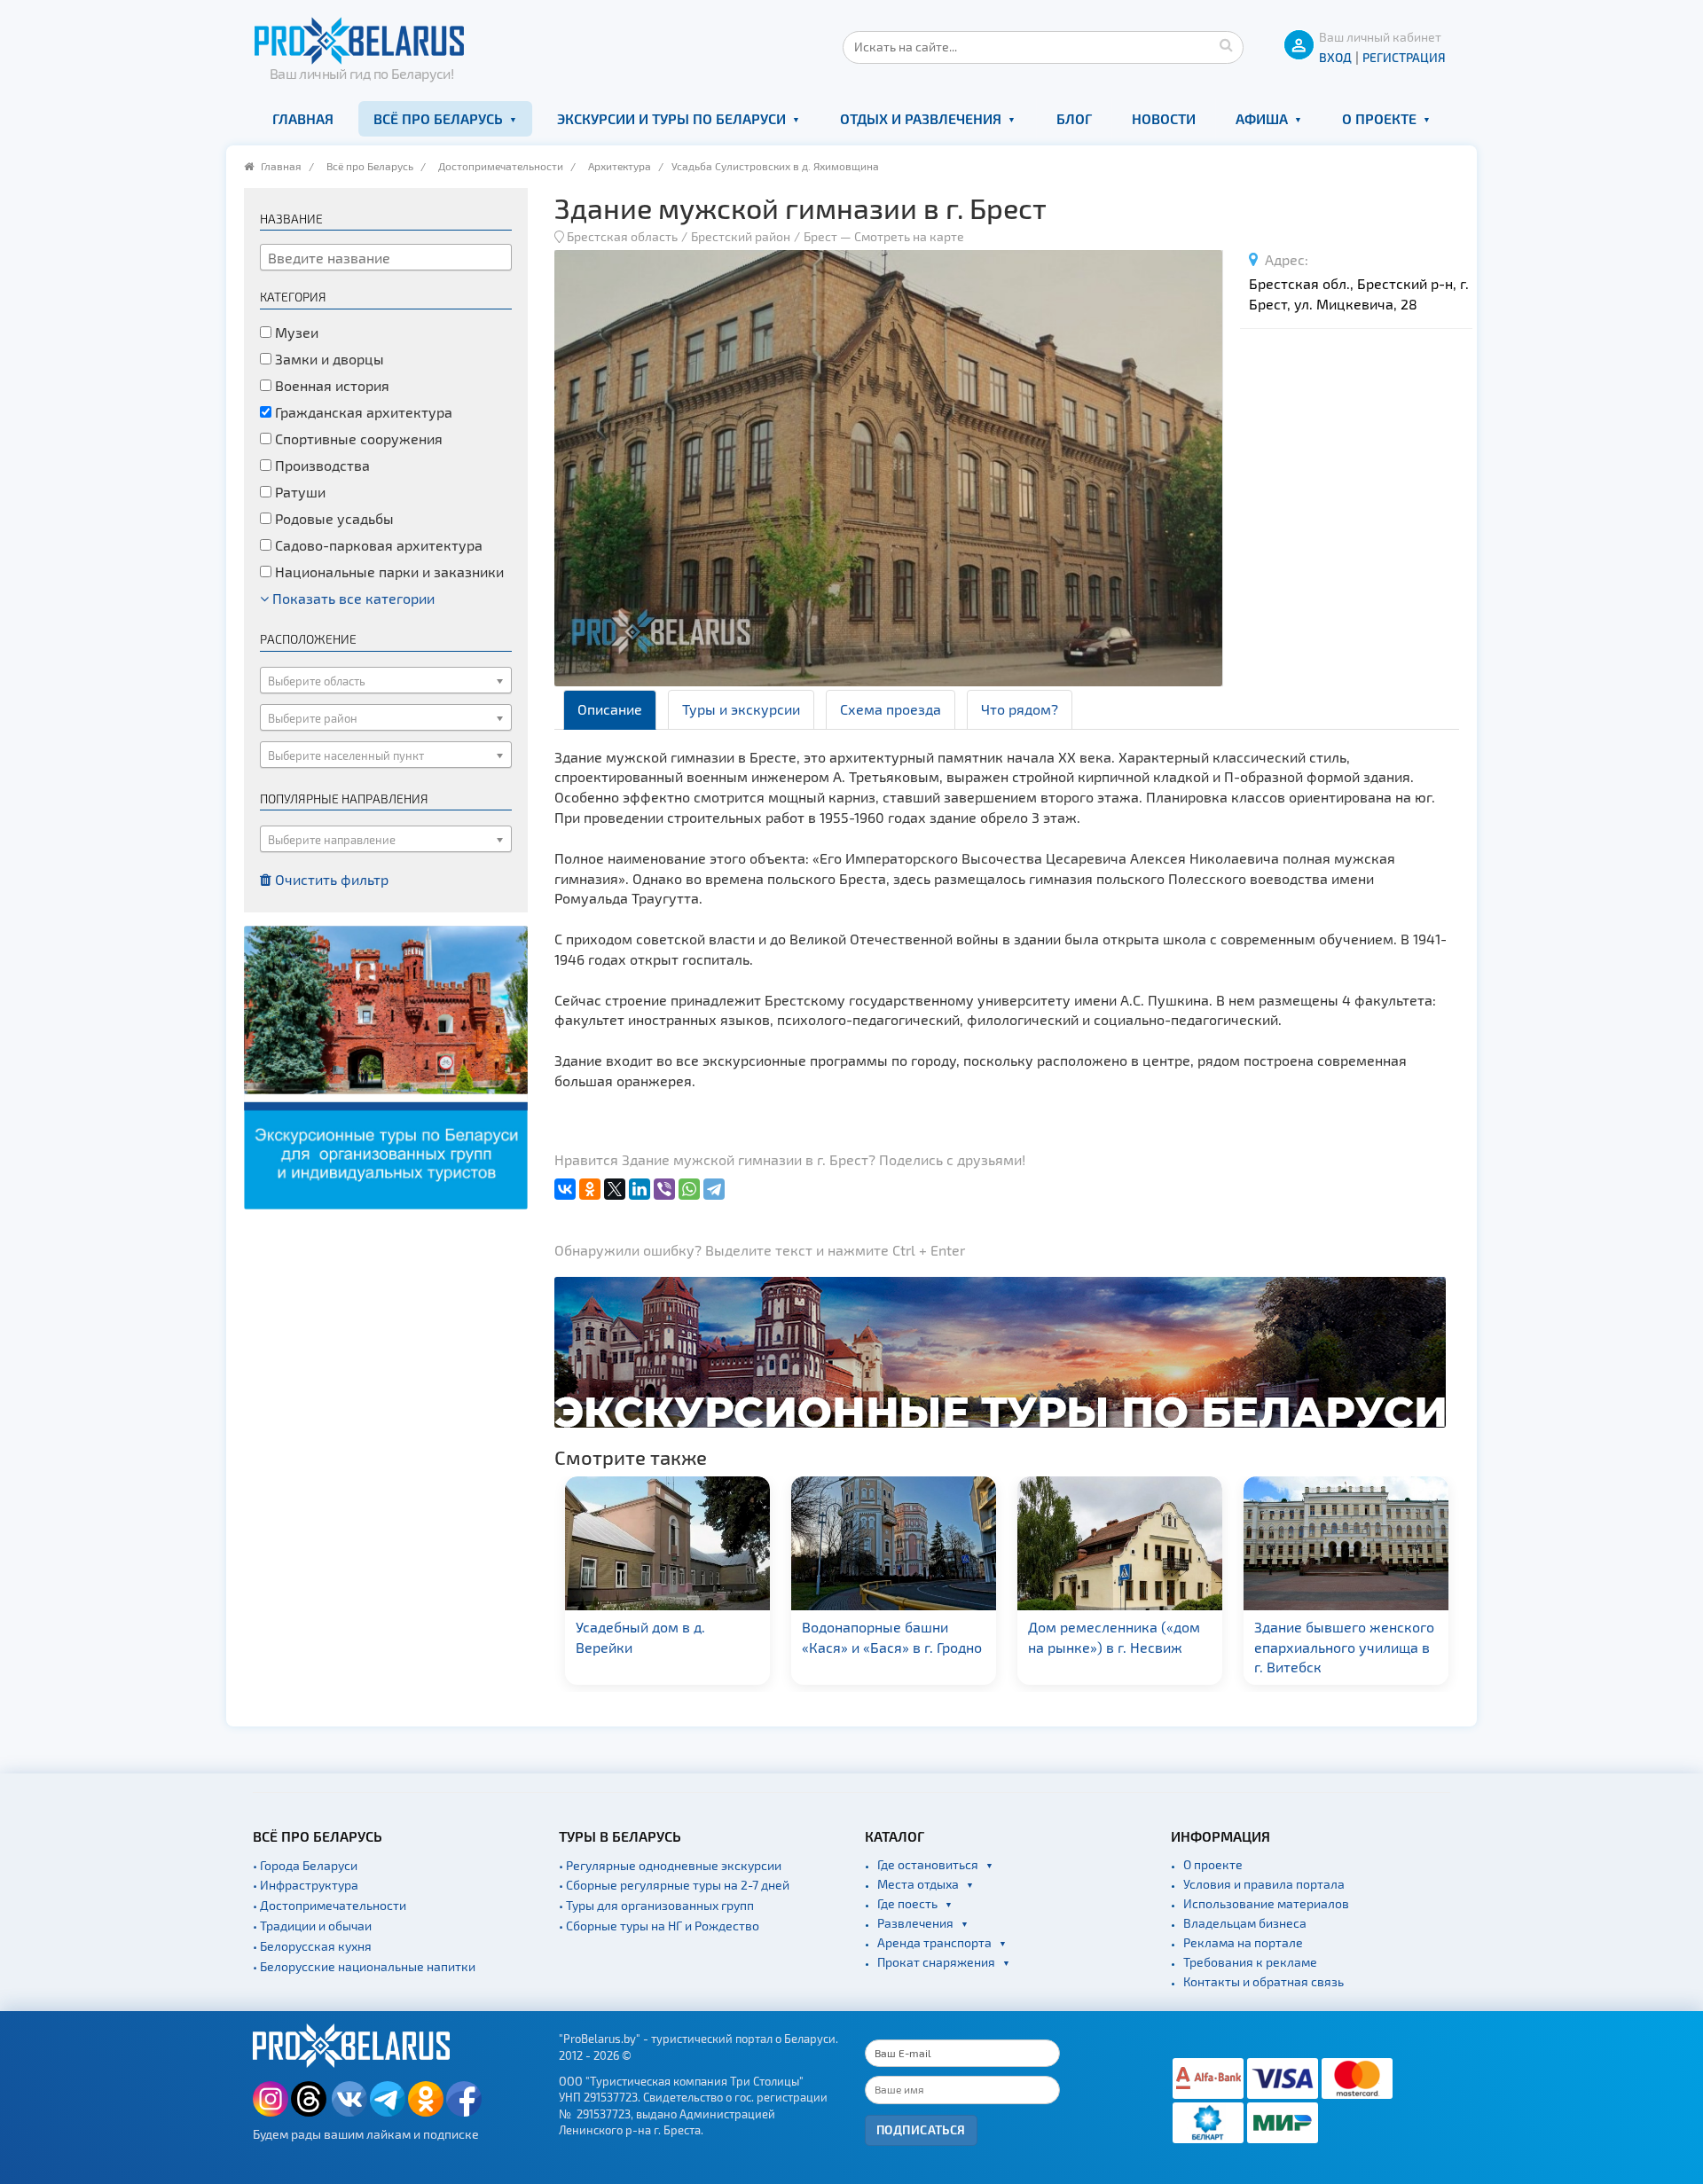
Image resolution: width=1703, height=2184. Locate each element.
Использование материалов (1266, 1903)
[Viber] (664, 1189)
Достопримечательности (501, 166)
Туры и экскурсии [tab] (741, 709)
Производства (321, 465)
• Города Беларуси (305, 1865)
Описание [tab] (610, 709)
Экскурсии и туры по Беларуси (671, 118)
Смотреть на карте (909, 236)
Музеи (295, 332)
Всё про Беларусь (438, 118)
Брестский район (741, 236)
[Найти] (1226, 44)
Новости (1164, 118)
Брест (820, 236)
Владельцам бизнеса (1245, 1923)
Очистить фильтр (330, 879)
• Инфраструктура (306, 1885)
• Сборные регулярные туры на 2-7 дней (674, 1885)
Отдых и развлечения (921, 118)
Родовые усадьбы (333, 518)
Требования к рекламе (1250, 1962)
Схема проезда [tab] (891, 709)
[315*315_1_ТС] (386, 1065)
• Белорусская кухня (312, 1946)
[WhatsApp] (689, 1189)
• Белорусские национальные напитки (364, 1966)
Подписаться (921, 2129)
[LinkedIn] (640, 1189)
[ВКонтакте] (565, 1189)
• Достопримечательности (330, 1905)
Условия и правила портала (1264, 1884)
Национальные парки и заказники (388, 571)
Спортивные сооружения (357, 438)
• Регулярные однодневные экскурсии (670, 1865)
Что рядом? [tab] (1020, 709)
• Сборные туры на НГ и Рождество (659, 1926)
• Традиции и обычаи (312, 1926)
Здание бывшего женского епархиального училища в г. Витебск (1127, 1647)
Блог (1074, 118)
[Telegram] (714, 1189)
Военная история (330, 385)
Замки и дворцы (328, 359)
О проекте (1379, 118)
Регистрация (1404, 57)
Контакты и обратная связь (1264, 1981)
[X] (615, 1189)
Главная (303, 118)
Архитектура (620, 166)
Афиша (1262, 118)
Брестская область (622, 236)
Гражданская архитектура (362, 412)
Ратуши (298, 492)
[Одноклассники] (590, 1189)
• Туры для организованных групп (656, 1905)
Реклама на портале (1243, 1942)
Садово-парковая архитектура (377, 545)
